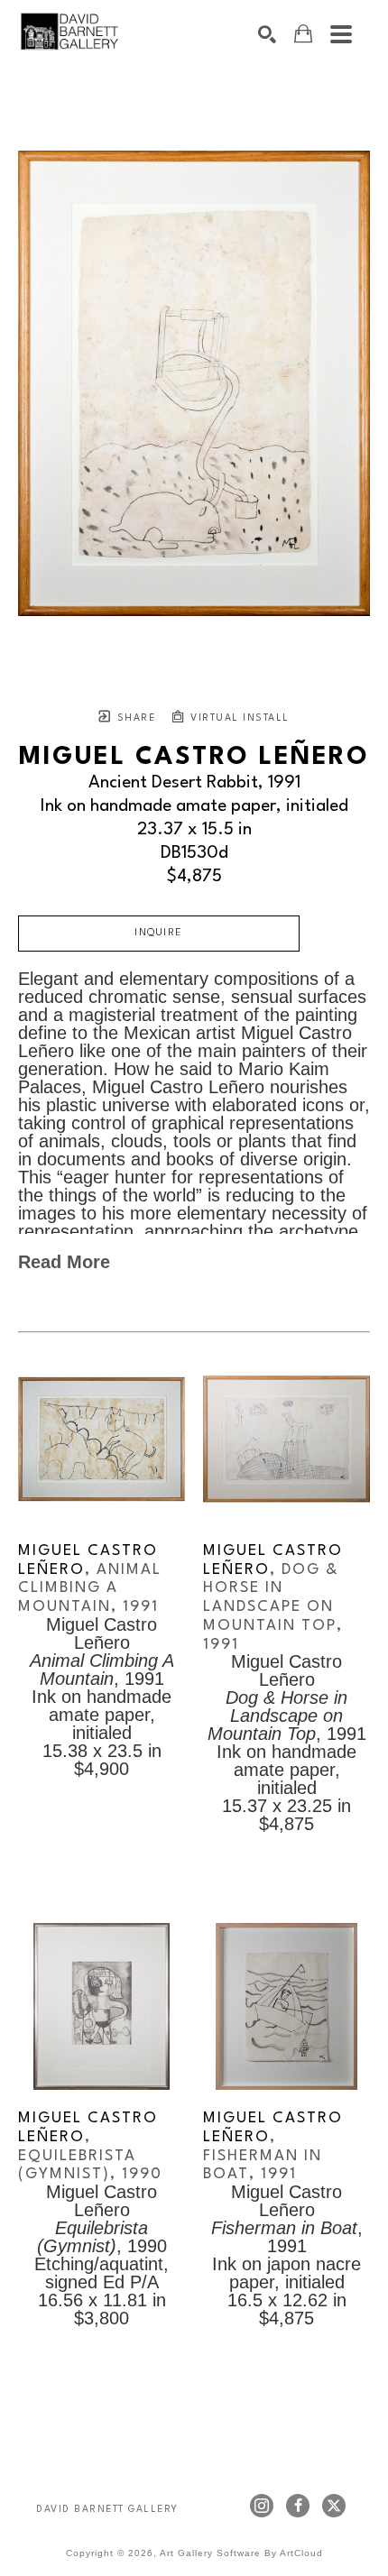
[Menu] (341, 34)
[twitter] (334, 2506)
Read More (64, 1262)
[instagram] (262, 2506)
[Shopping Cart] (303, 34)
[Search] (267, 34)
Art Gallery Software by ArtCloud (241, 2553)
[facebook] (298, 2506)
